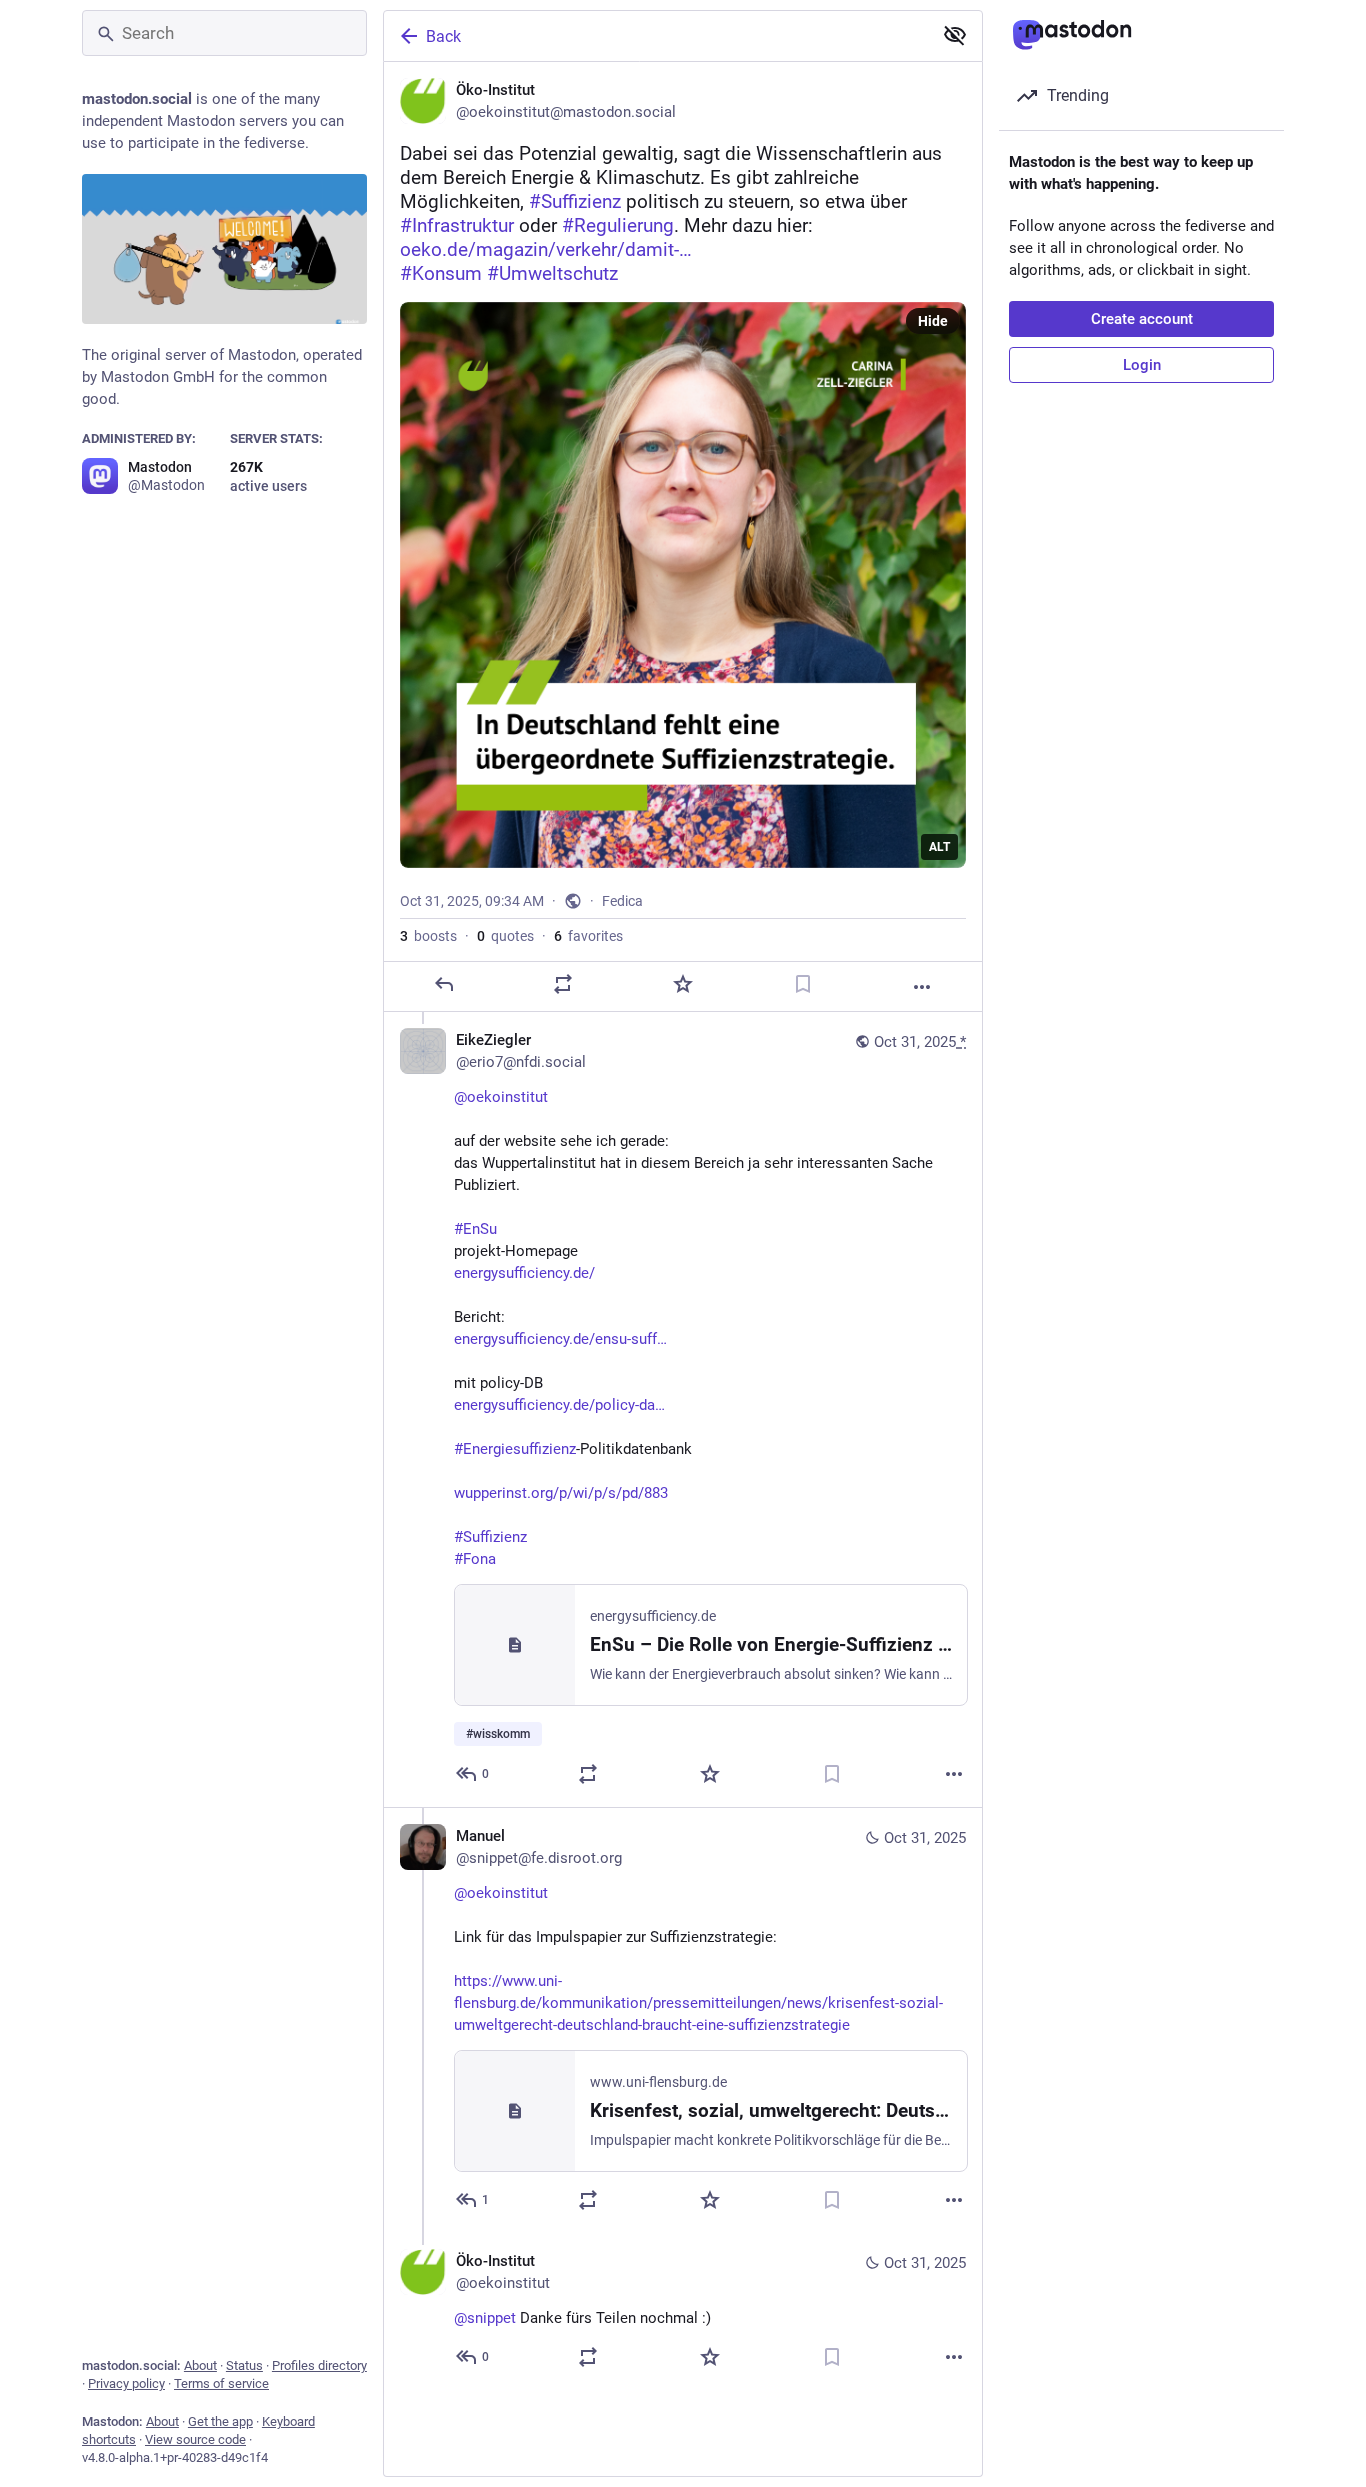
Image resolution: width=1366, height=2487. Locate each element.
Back (443, 36)
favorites (588, 936)
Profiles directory (319, 2365)
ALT (939, 847)
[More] (922, 987)
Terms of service (221, 2383)
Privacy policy (126, 2383)
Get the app (220, 2421)
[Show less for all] (955, 35)
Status (244, 2365)
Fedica (622, 901)
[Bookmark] (803, 984)
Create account (1142, 319)
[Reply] (444, 984)
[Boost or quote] (563, 984)
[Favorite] (683, 984)
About (200, 2365)
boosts (428, 936)
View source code (195, 2439)
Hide (933, 321)
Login (1142, 365)
